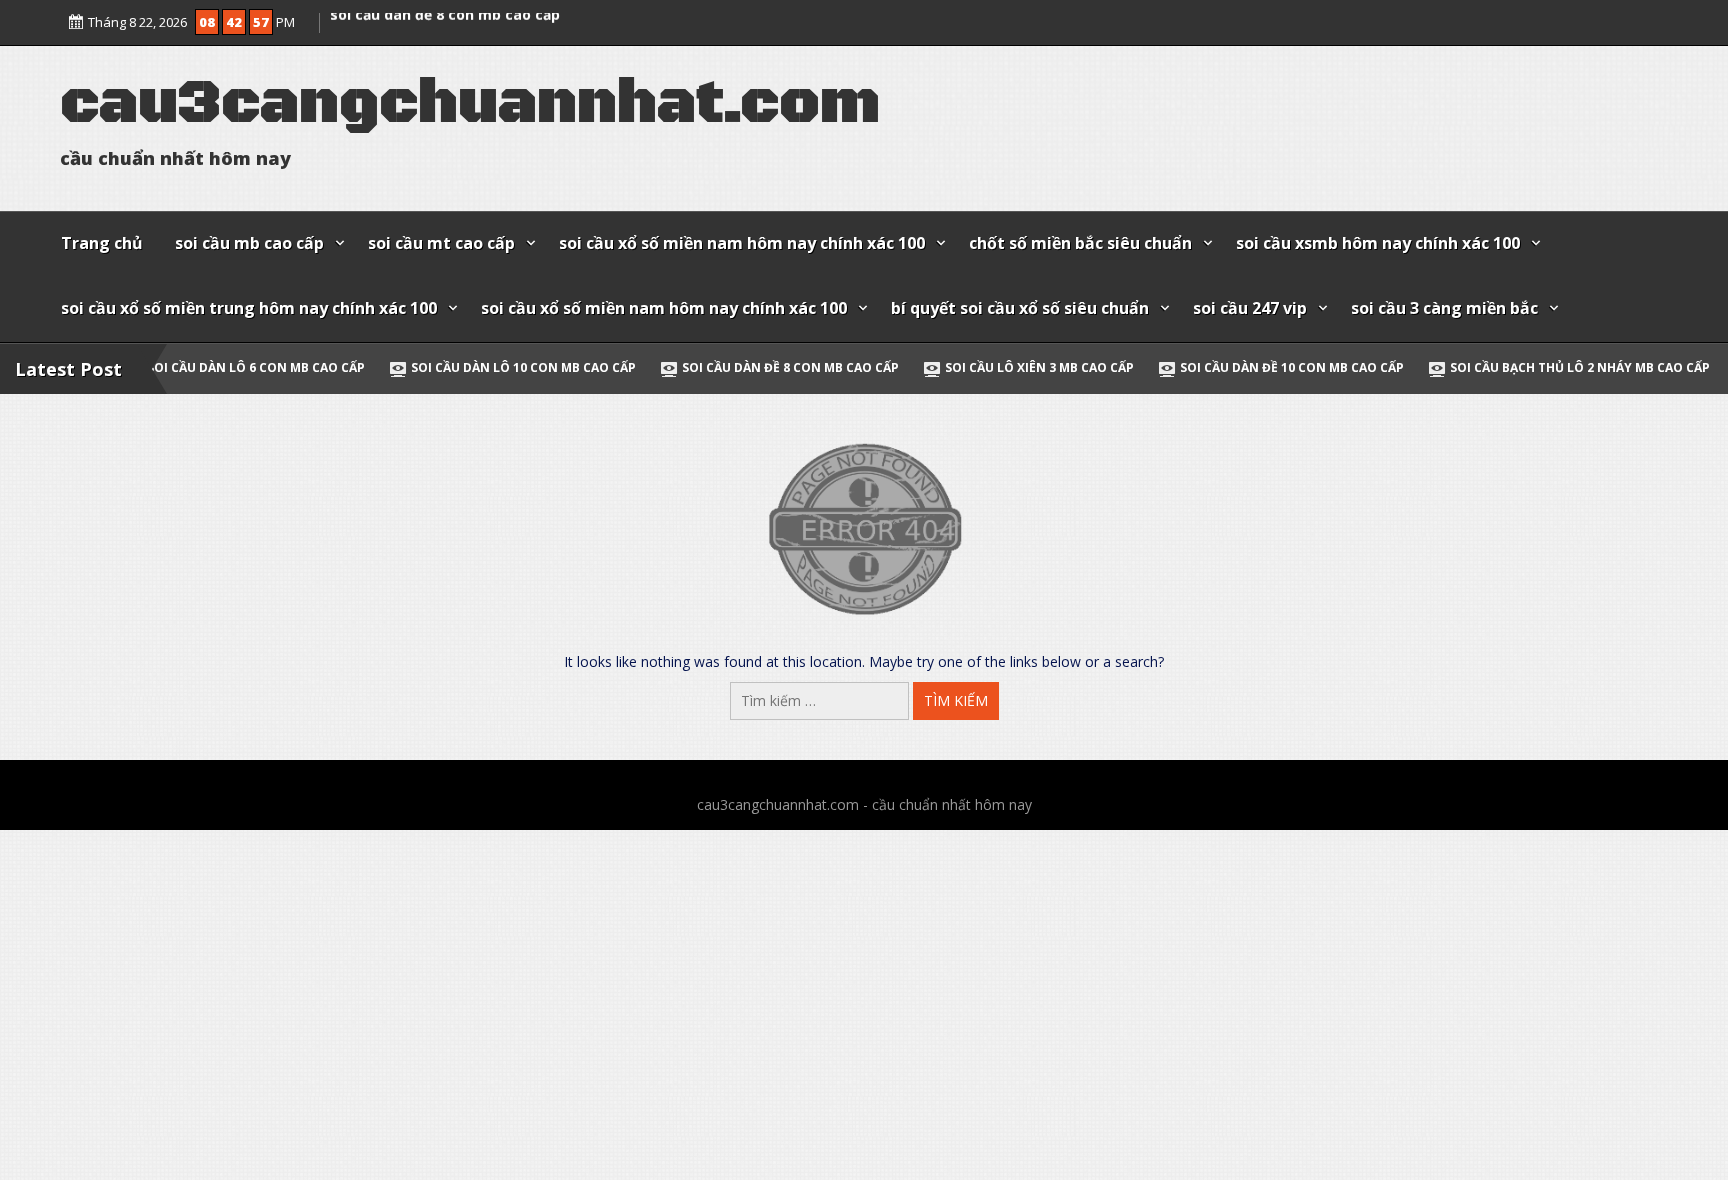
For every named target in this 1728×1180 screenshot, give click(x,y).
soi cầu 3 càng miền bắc (1444, 308)
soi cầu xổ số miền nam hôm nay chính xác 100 (742, 243)
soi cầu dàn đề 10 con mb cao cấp (1194, 367)
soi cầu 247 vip (1250, 308)
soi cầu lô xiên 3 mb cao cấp (941, 367)
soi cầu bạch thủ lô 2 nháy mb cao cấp (1482, 367)
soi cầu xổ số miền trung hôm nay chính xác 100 (249, 308)
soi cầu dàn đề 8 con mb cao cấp (445, 31)
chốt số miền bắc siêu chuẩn (1080, 243)
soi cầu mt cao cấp (441, 243)
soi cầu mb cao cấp (249, 243)
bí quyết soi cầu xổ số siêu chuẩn (1020, 308)
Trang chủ (102, 243)
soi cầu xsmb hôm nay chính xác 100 (1378, 243)
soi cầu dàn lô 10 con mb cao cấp (425, 367)
